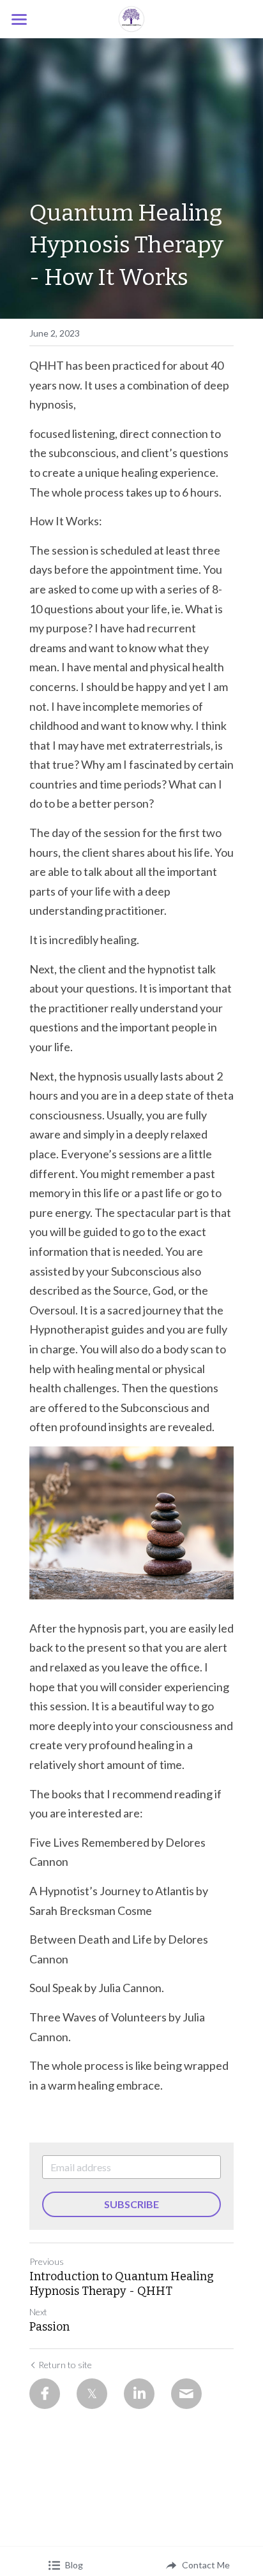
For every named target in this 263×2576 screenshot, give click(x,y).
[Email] (186, 2394)
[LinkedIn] (139, 2394)
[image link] (131, 18)
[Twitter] (92, 2394)
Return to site (65, 2365)
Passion (49, 2327)
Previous (47, 2261)
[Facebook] (45, 2394)
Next (38, 2312)
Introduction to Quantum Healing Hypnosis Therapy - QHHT (122, 2284)
